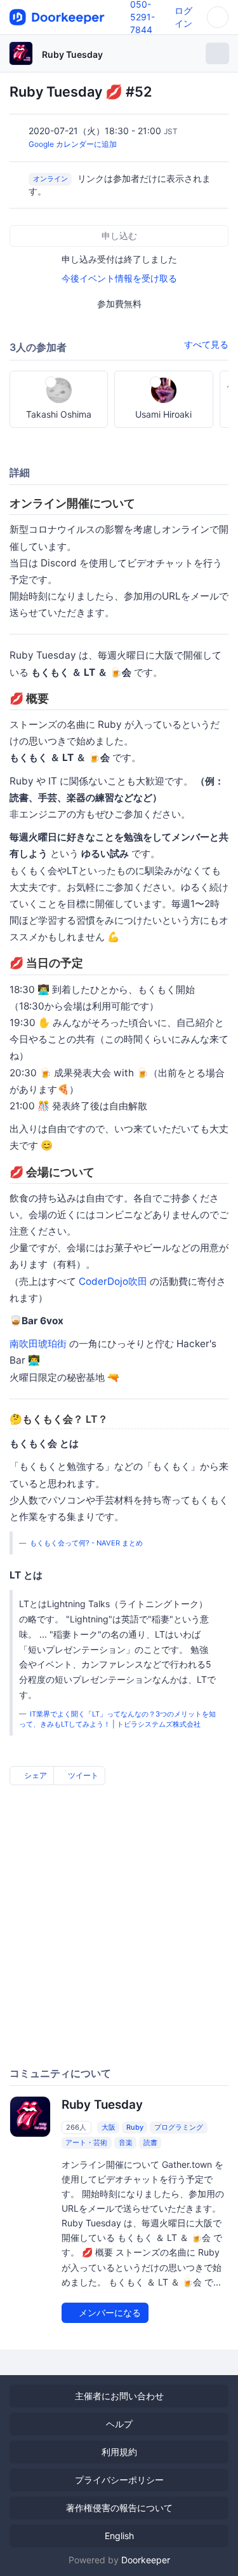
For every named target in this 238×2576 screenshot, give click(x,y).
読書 (150, 2142)
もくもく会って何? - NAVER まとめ (86, 1543)
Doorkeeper (146, 2560)
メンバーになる (109, 2312)
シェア (35, 1775)
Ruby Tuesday (72, 54)
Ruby (135, 2127)
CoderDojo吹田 (113, 1281)
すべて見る (206, 344)
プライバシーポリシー (119, 2480)
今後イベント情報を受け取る (119, 278)
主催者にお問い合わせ (119, 2396)
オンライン (50, 179)
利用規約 (119, 2452)
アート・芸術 (86, 2142)
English (119, 2536)
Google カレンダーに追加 (73, 144)
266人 (76, 2127)
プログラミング (179, 2127)
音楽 (126, 2142)
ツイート (82, 1775)
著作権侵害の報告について (119, 2508)
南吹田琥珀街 (38, 1344)
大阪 (109, 2127)
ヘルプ (119, 2424)
